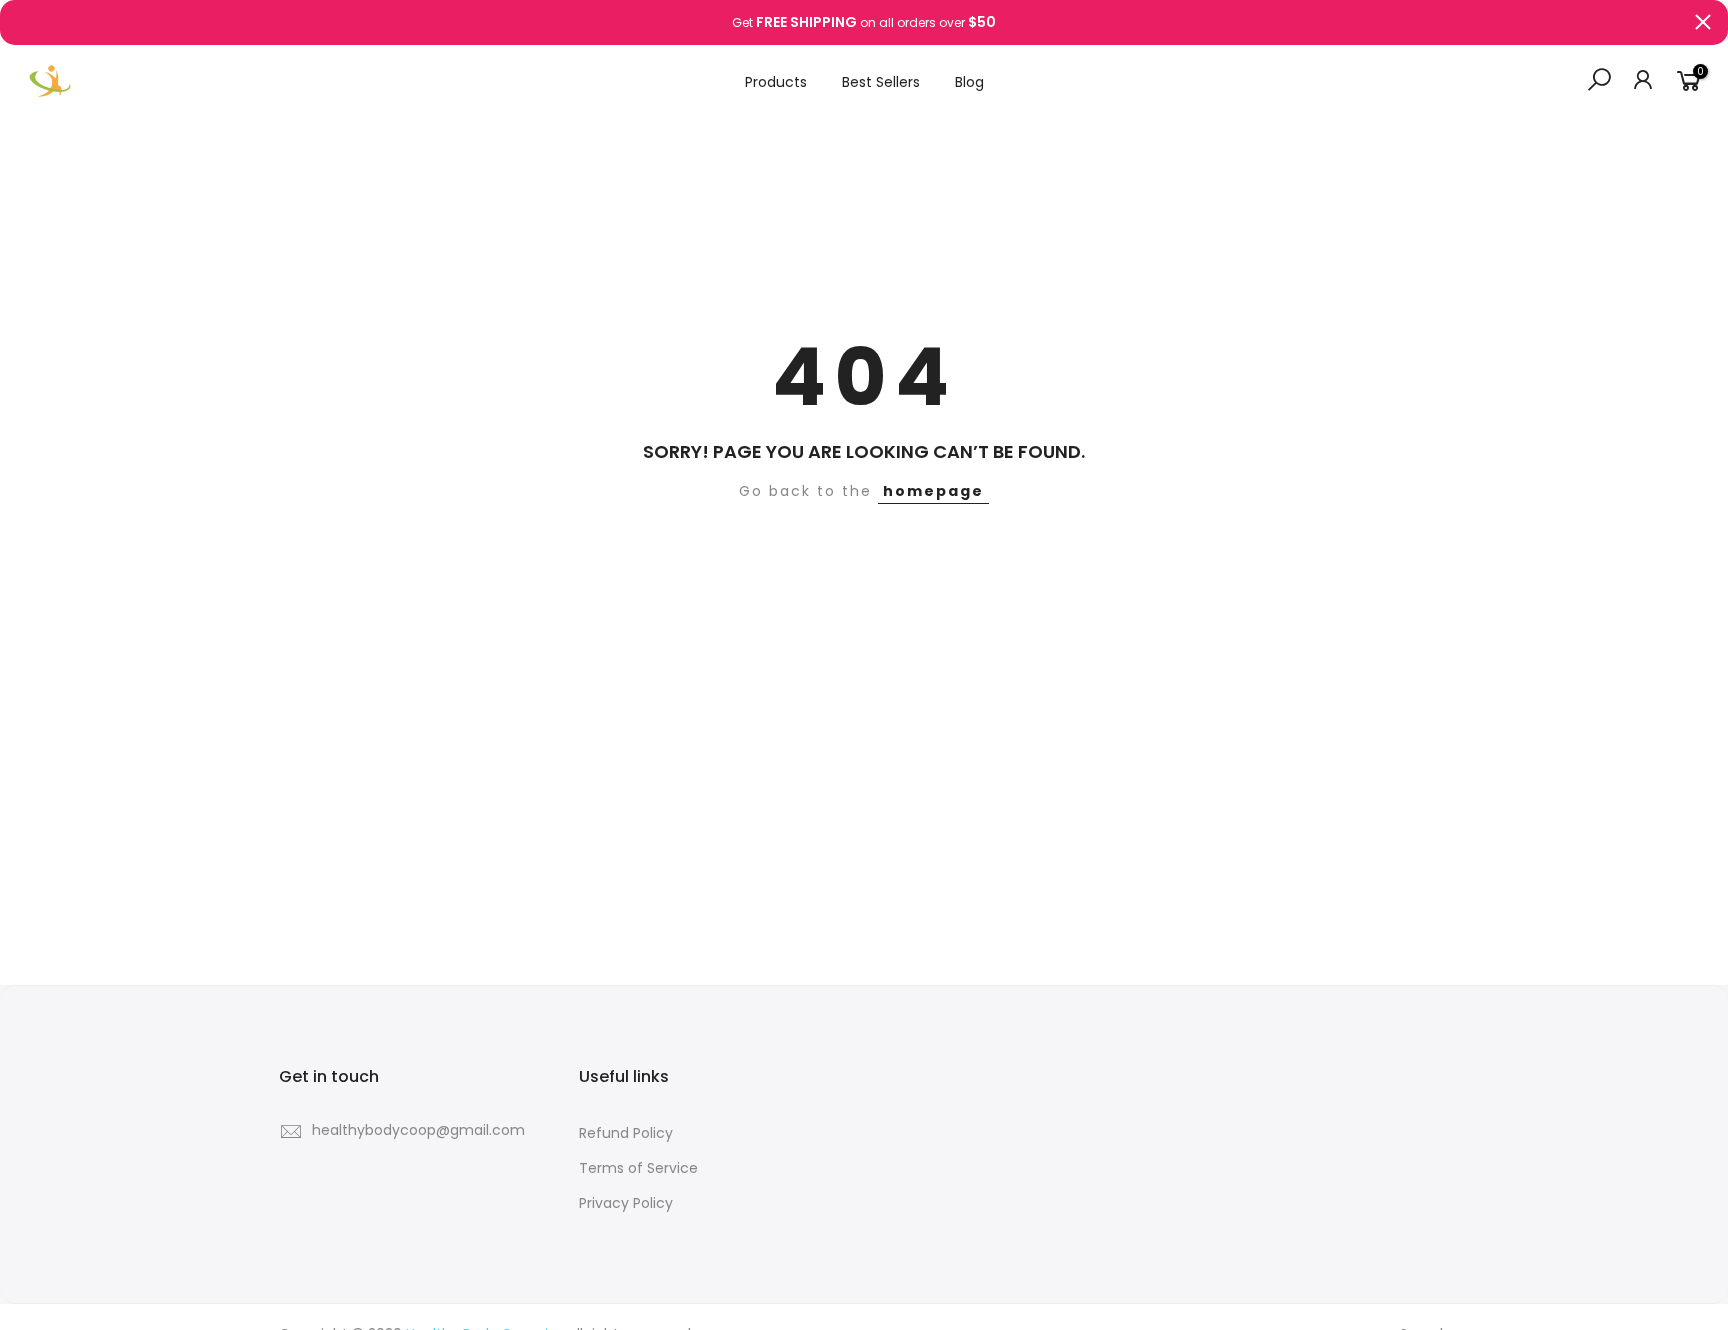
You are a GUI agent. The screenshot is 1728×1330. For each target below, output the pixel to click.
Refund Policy (626, 1133)
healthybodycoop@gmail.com (418, 1130)
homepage (933, 491)
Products (776, 82)
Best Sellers (881, 82)
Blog (969, 82)
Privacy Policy (626, 1203)
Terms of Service (638, 1168)
